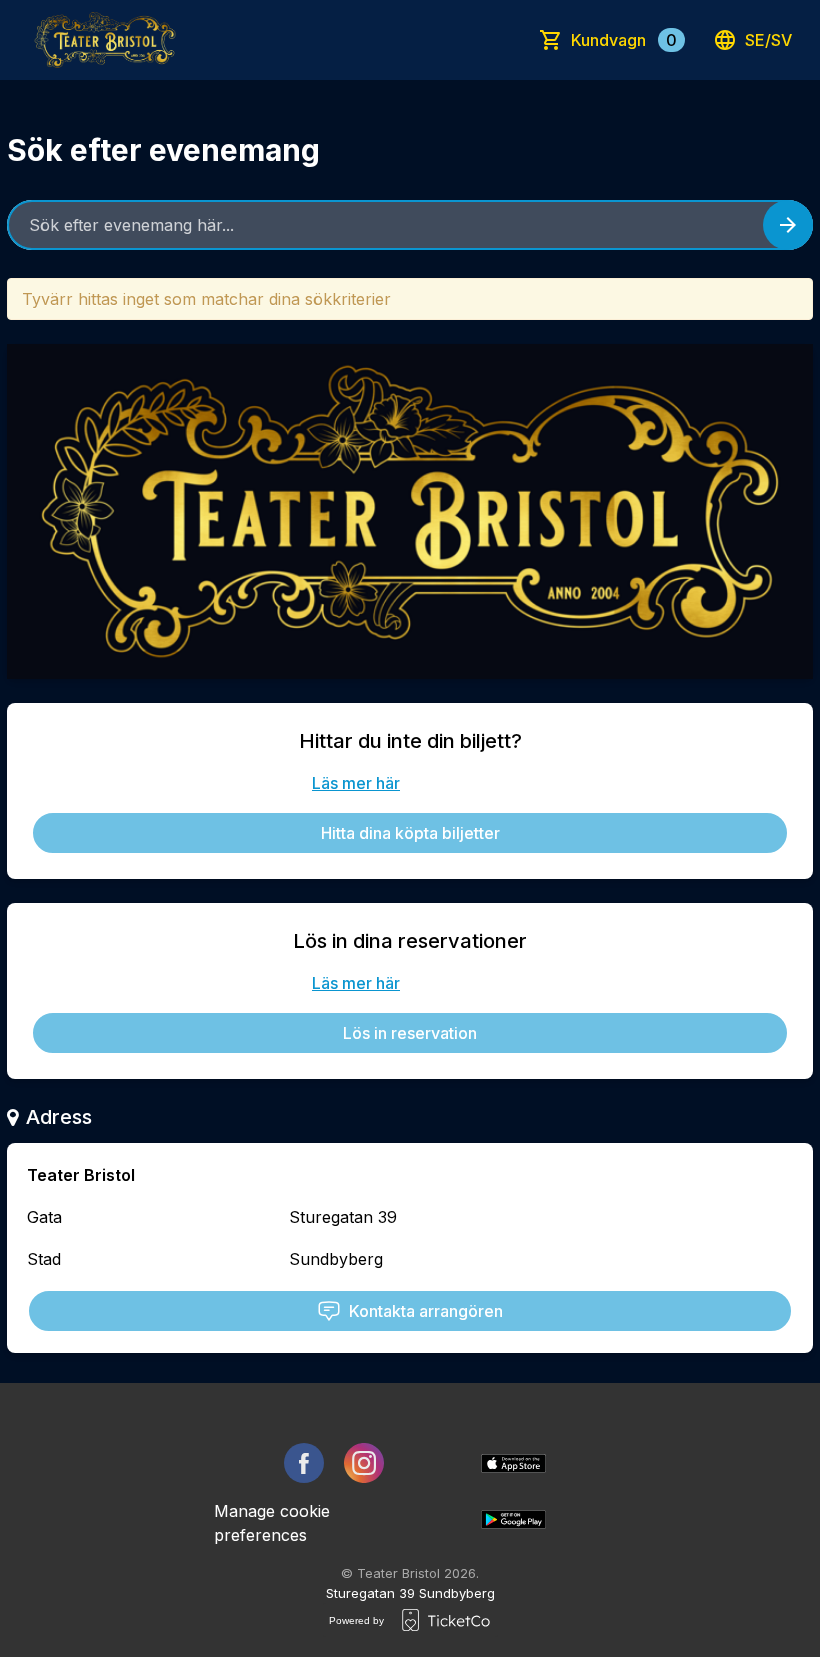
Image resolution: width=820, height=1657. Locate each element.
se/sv (768, 40)
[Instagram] (364, 1463)
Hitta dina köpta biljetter (410, 833)
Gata (44, 1217)
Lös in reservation (410, 1033)
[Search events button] (788, 225)
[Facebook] (304, 1463)
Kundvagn (624, 40)
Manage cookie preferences (272, 1523)
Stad (44, 1259)
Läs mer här (356, 783)
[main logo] (105, 40)
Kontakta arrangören (426, 1311)
